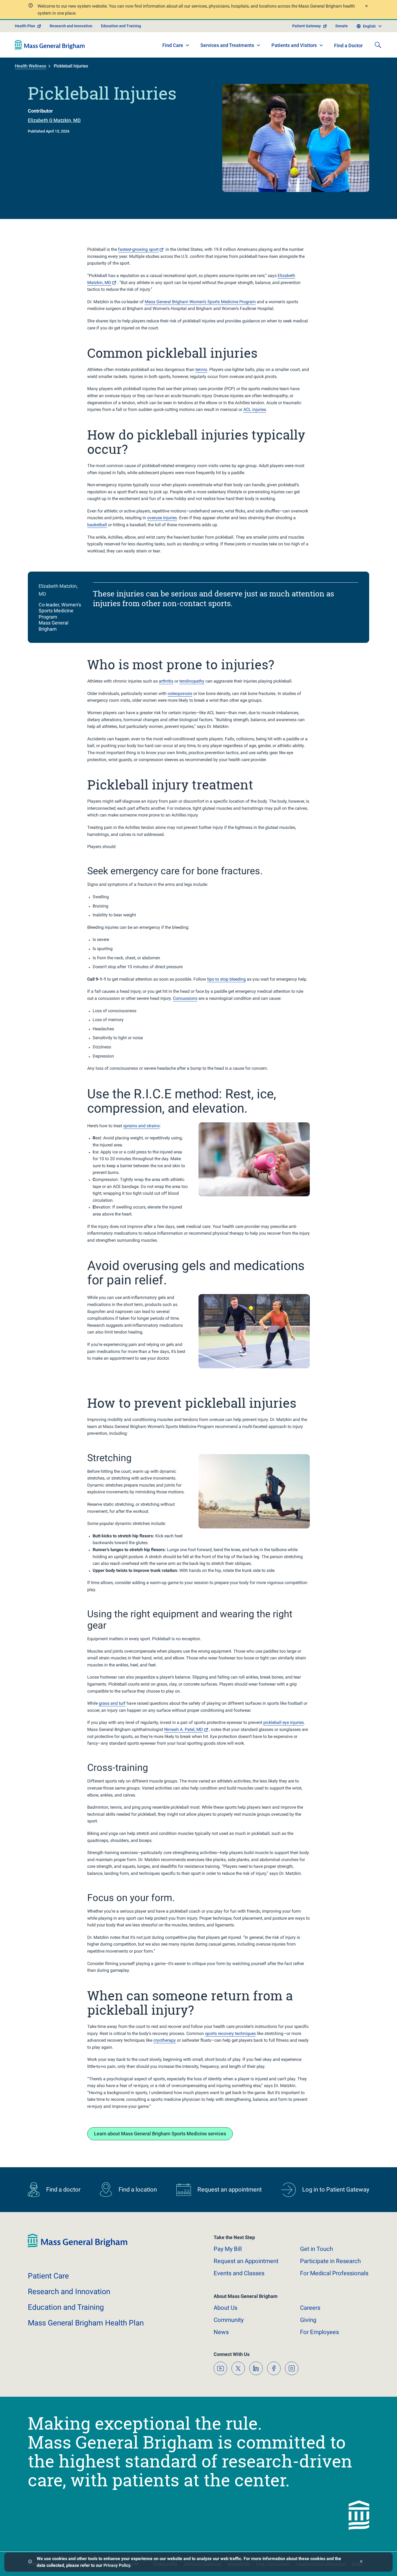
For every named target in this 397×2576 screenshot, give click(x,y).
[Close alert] (366, 7)
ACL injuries (255, 409)
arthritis (166, 681)
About (226, 2308)
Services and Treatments (227, 45)
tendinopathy (192, 681)
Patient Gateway (307, 26)
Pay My (228, 2249)
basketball (97, 525)
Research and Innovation (71, 26)
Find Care (173, 45)
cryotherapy (165, 2040)
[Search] (378, 45)
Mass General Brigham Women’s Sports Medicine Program (200, 302)
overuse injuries (162, 518)
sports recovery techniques (230, 2033)
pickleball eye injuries (284, 1722)
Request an (246, 2261)
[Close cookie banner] (361, 2562)
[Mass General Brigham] (50, 45)
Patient (48, 2276)
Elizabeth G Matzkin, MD (54, 120)
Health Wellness (31, 66)
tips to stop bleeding (226, 979)
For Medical (334, 2273)
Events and (239, 2273)
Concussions (185, 998)
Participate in (330, 2261)
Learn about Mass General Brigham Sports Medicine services (160, 2134)
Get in (317, 2249)
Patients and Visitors (294, 45)
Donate (342, 26)
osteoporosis (180, 693)
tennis (201, 369)
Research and (69, 2292)
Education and (66, 2307)
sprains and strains (141, 1126)
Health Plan (25, 26)
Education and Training (121, 26)
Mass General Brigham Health (86, 2323)
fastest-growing (138, 249)
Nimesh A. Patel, (184, 1729)
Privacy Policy (117, 2565)
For (319, 2332)
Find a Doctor (348, 45)
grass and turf (112, 1703)
